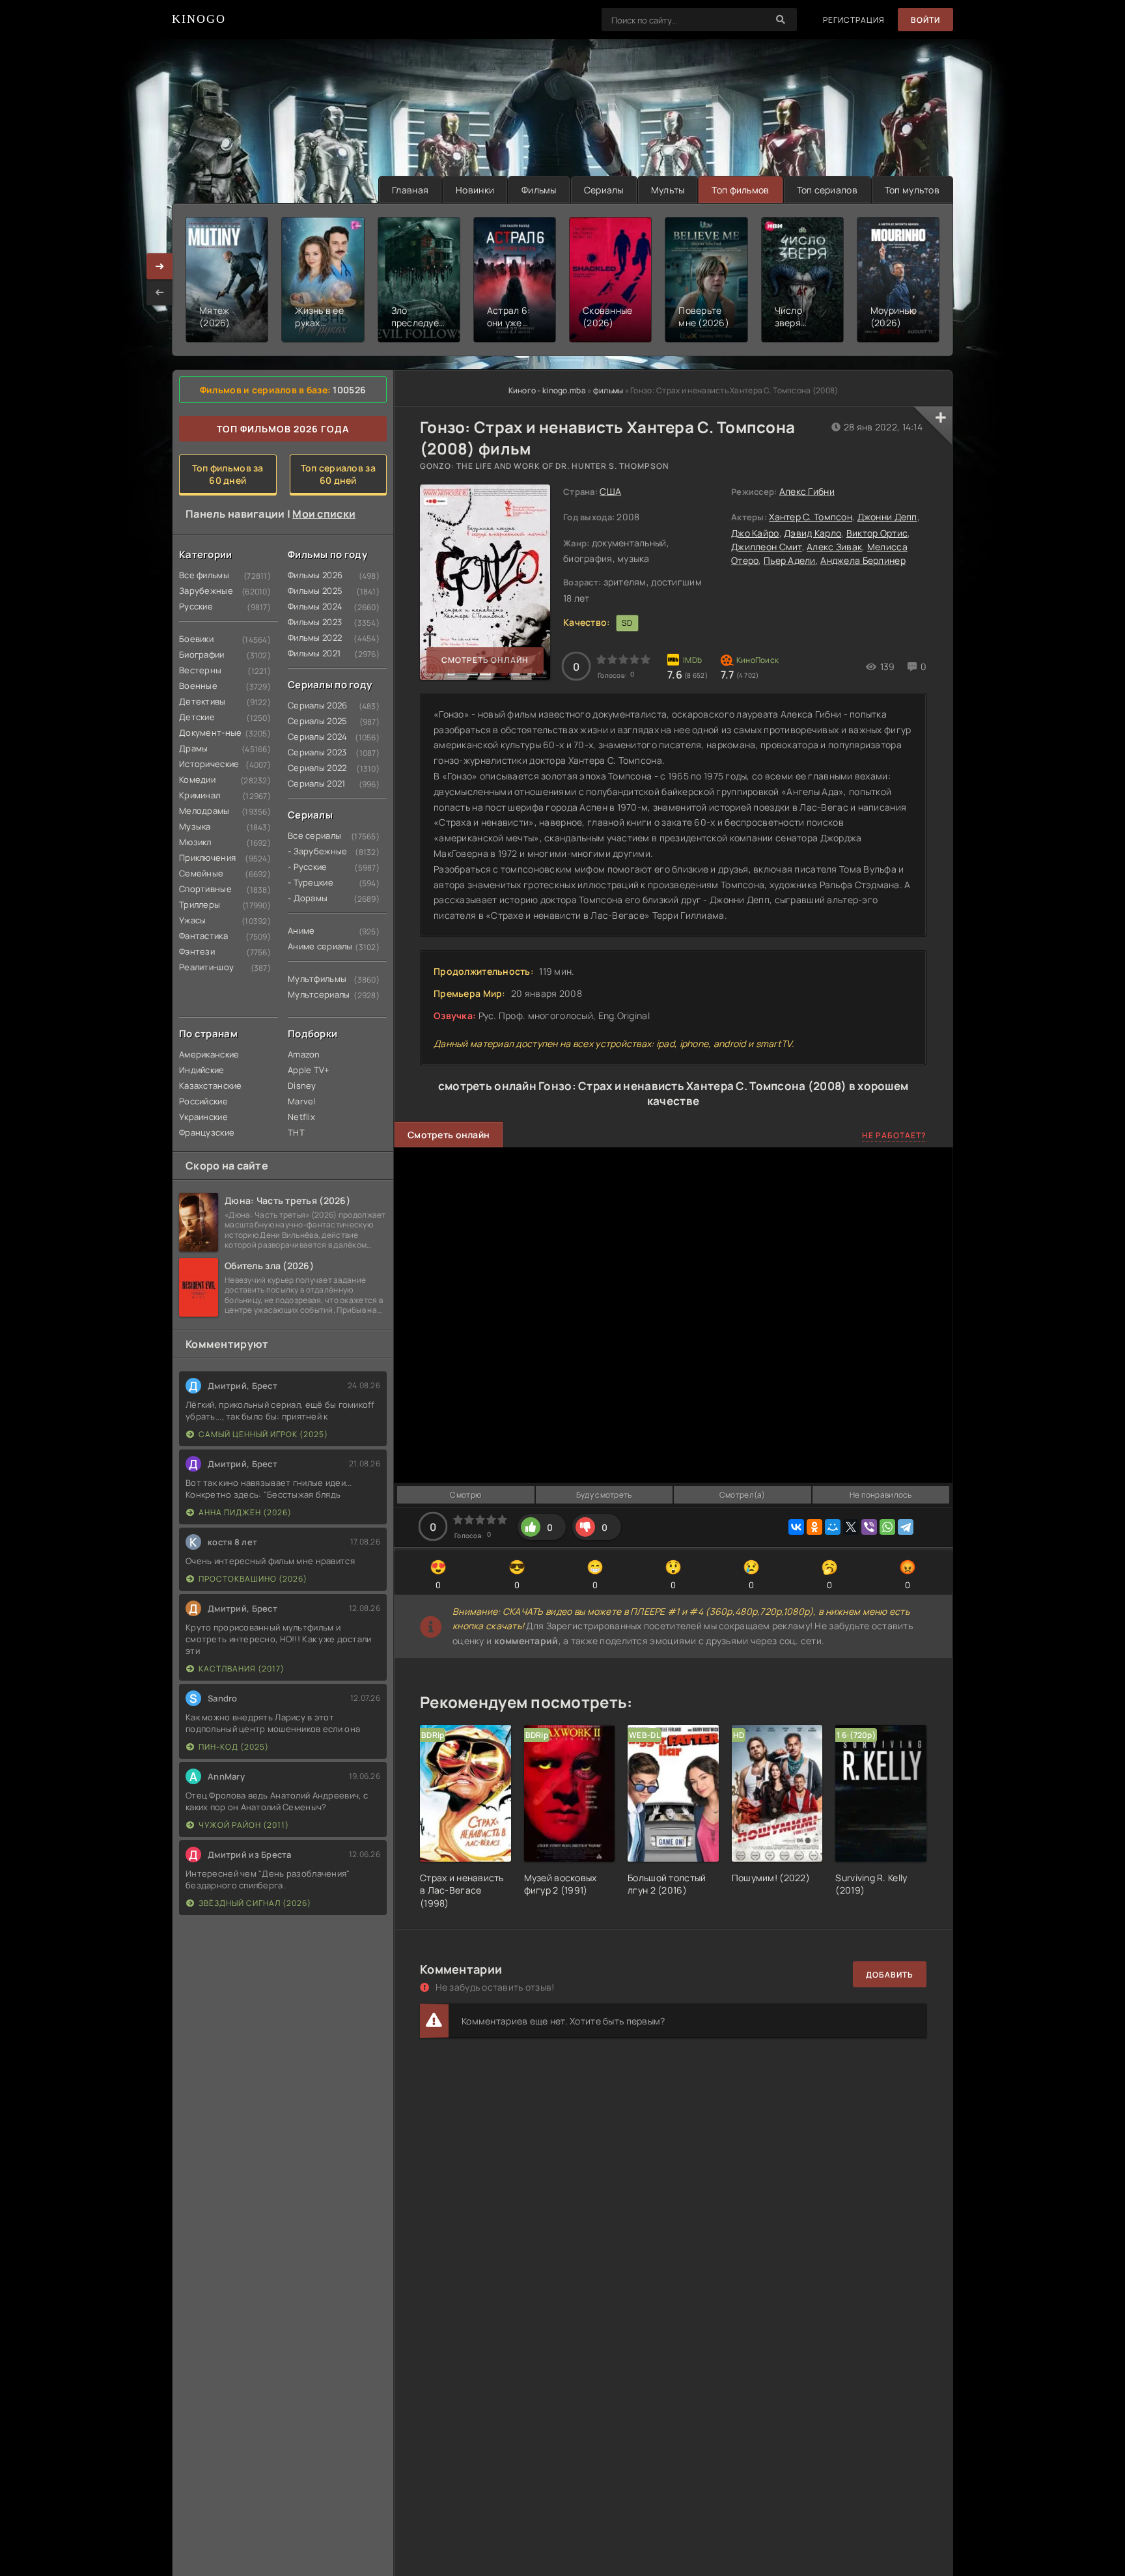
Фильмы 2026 (312, 575)
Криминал (200, 795)
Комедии (197, 779)
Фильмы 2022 (312, 637)
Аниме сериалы (312, 946)
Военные (198, 686)
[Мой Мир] (833, 1527)
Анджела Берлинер (863, 560)
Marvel (302, 1101)
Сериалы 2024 (312, 736)
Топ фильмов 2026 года (283, 429)
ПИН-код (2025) (234, 1747)
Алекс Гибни (807, 491)
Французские (204, 1132)
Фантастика (203, 936)
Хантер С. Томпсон (811, 517)
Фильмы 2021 (312, 653)
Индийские (202, 1070)
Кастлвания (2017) (242, 1669)
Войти (925, 20)
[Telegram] (906, 1527)
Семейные (201, 873)
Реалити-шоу (204, 967)
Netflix (301, 1117)
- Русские (308, 867)
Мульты (668, 190)
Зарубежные (204, 591)
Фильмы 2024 (312, 606)
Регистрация (854, 20)
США (610, 491)
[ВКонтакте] (796, 1527)
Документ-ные (204, 733)
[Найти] (781, 20)
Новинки (475, 190)
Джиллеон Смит (767, 547)
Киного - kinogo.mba (547, 390)
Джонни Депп (887, 517)
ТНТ (296, 1132)
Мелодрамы (204, 811)
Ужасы (192, 920)
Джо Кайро (755, 533)
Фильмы (539, 190)
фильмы (608, 390)
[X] (851, 1527)
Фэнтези (197, 951)
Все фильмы (204, 575)
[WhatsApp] (887, 1527)
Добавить (890, 1975)
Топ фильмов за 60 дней (228, 474)
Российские (203, 1101)
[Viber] (869, 1527)
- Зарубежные (312, 851)
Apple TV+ (309, 1070)
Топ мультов (912, 190)
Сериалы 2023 (312, 752)
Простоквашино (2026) (253, 1579)
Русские (196, 606)
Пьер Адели (790, 560)
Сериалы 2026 (312, 705)
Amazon (304, 1054)
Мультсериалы (312, 994)
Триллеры (200, 904)
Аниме (301, 931)
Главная (410, 190)
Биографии (202, 654)
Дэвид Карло (812, 533)
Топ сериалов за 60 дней (338, 474)
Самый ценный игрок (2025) (263, 1434)
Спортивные (204, 889)
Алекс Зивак (834, 547)
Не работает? (894, 1135)
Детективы (202, 701)
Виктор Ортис (877, 533)
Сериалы (604, 190)
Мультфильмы (312, 979)
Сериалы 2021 (312, 783)
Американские (204, 1054)
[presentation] (160, 292)
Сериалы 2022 (312, 768)
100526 (349, 390)
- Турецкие (311, 882)
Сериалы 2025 (312, 721)
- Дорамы (308, 898)
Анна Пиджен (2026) (245, 1512)
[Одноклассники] (814, 1527)
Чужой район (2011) (244, 1825)
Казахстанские (204, 1085)
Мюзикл (195, 842)
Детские (197, 717)
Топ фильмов (740, 190)
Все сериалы (312, 835)
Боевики (196, 639)
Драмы (193, 748)
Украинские (203, 1117)
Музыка (195, 826)
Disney (302, 1085)
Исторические (204, 764)
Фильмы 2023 (312, 622)
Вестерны (200, 670)
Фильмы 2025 (312, 591)
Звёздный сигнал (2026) (255, 1903)
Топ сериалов (827, 190)
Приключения (204, 858)
